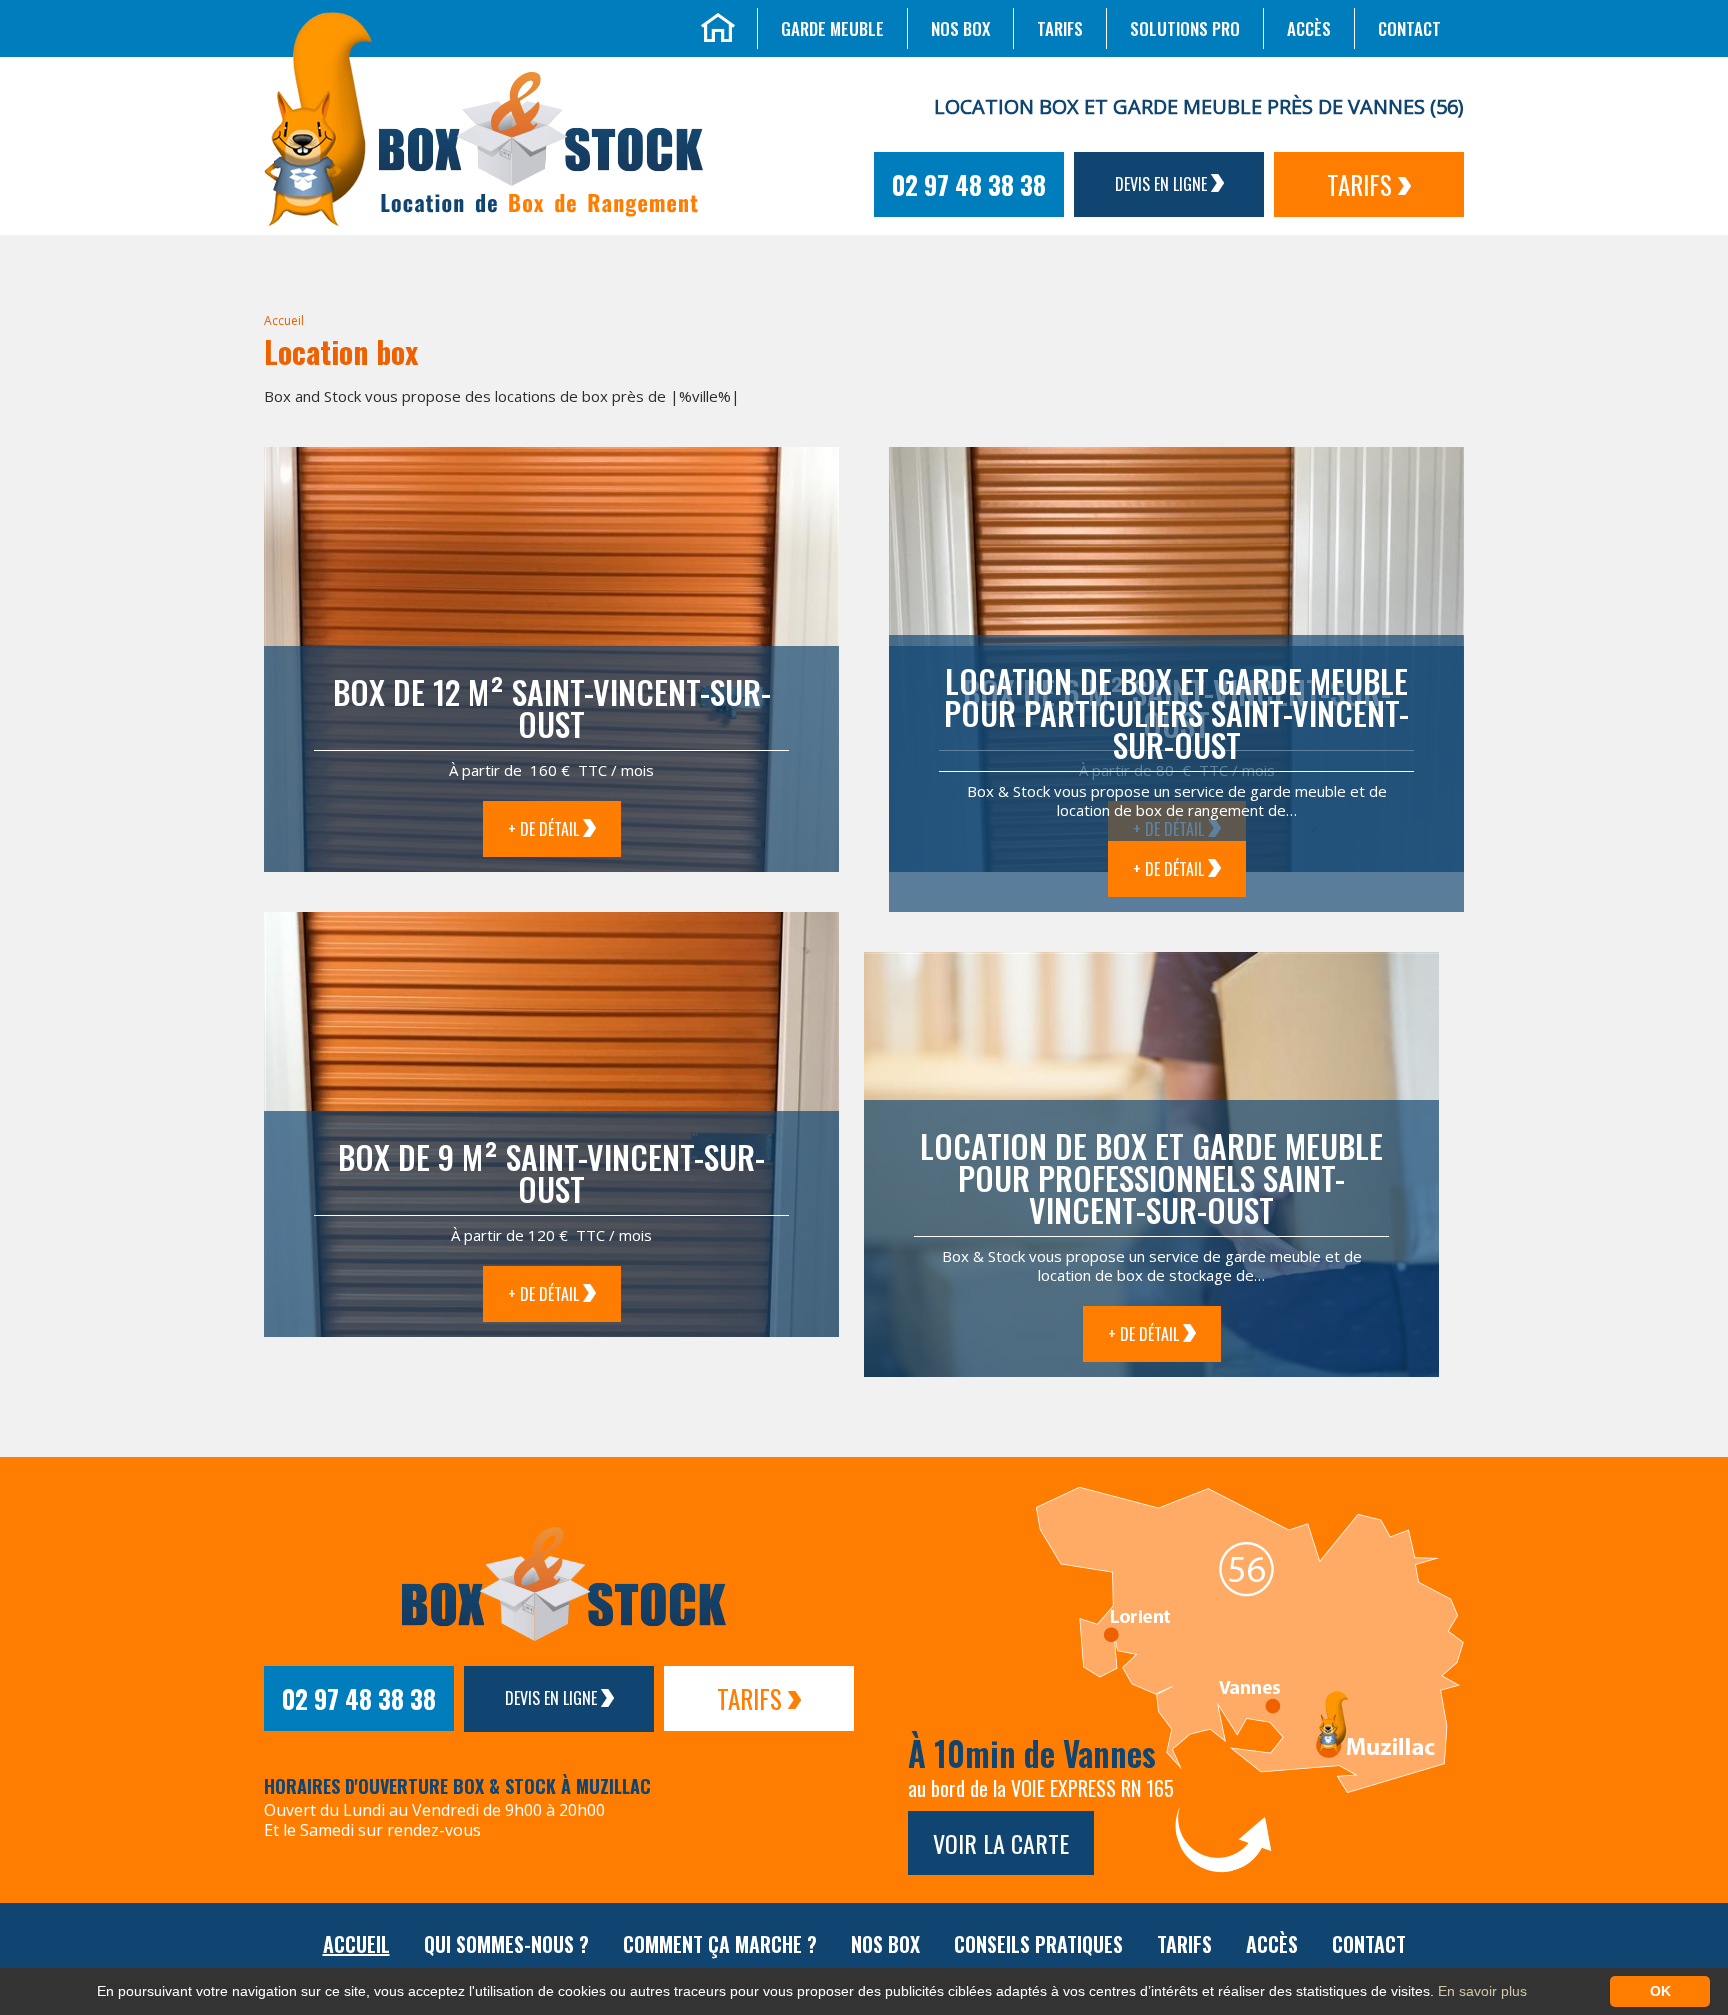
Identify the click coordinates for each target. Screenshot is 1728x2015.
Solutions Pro (1185, 28)
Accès (1309, 28)
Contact (1409, 28)
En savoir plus (1482, 1991)
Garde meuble (832, 28)
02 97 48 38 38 (969, 184)
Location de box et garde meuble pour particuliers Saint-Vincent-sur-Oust (1176, 712)
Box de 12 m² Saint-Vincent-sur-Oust (552, 707)
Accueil (284, 320)
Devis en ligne (1163, 184)
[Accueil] (718, 25)
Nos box (960, 28)
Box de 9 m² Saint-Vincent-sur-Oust (551, 1172)
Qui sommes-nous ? (506, 1944)
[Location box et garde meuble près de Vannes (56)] (318, 117)
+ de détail (545, 829)
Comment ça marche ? (720, 1944)
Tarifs (1060, 28)
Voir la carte (1001, 1843)
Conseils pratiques (1038, 1944)
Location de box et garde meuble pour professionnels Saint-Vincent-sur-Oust (1151, 1177)
